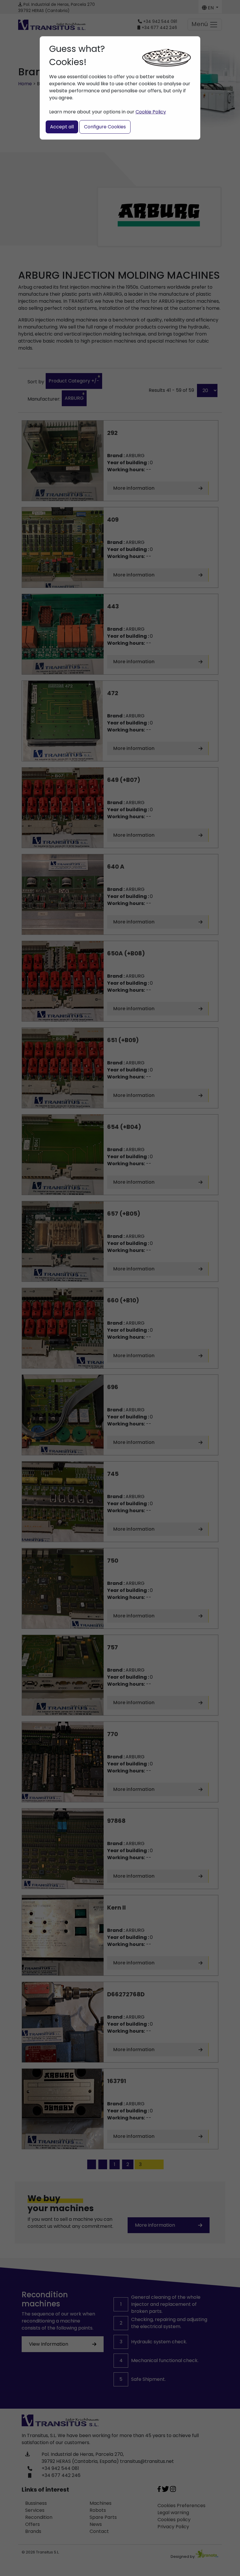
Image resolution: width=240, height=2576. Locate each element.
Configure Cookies (105, 127)
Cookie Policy (151, 112)
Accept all (62, 127)
